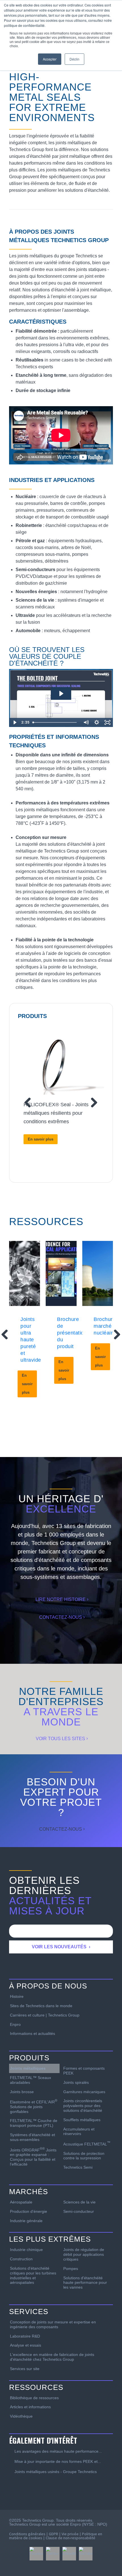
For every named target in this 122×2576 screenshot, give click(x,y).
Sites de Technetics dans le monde (41, 2006)
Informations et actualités (32, 2033)
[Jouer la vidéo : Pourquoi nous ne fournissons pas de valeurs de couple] (61, 694)
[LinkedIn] (69, 2554)
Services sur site (25, 2369)
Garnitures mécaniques (84, 2092)
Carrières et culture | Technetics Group (45, 2015)
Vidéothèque (21, 2416)
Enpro (15, 2024)
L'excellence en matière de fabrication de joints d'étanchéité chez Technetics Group (52, 2357)
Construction (21, 2259)
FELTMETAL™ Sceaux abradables (30, 2080)
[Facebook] (36, 2554)
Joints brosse (22, 2092)
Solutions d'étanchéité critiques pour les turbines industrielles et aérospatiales (33, 2275)
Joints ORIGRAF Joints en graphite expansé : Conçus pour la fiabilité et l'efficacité (33, 2157)
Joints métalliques (28, 2068)
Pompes (71, 2269)
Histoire (17, 1996)
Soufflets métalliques (82, 2120)
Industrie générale (26, 2221)
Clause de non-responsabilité (71, 2538)
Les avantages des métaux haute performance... (58, 2451)
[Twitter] (53, 2554)
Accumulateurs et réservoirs (79, 2131)
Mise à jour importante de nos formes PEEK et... (58, 2461)
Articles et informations (30, 2407)
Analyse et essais (26, 2345)
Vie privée (70, 2534)
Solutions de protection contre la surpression (84, 2156)
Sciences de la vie (79, 2202)
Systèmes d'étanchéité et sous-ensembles (32, 2137)
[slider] (56, 722)
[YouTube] (86, 2554)
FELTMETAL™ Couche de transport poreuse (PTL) (34, 2123)
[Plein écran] (108, 722)
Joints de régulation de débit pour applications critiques (84, 2254)
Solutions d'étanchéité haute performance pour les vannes (85, 2283)
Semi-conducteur (79, 2211)
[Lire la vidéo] (14, 722)
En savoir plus (41, 1139)
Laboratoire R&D (25, 2336)
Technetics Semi (78, 2167)
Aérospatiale (21, 2202)
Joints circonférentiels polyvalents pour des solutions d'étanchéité (83, 2106)
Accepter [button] (50, 59)
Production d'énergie (29, 2211)
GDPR (53, 2534)
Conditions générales (27, 2534)
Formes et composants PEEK (84, 2071)
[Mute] (86, 722)
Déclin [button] (74, 59)
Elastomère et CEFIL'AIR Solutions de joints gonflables (34, 2106)
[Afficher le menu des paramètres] (97, 722)
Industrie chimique (26, 2250)
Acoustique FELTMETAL (87, 2144)
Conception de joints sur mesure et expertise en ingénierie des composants (53, 2324)
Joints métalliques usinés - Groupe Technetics (56, 2472)
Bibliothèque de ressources (34, 2398)
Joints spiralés (76, 2082)
